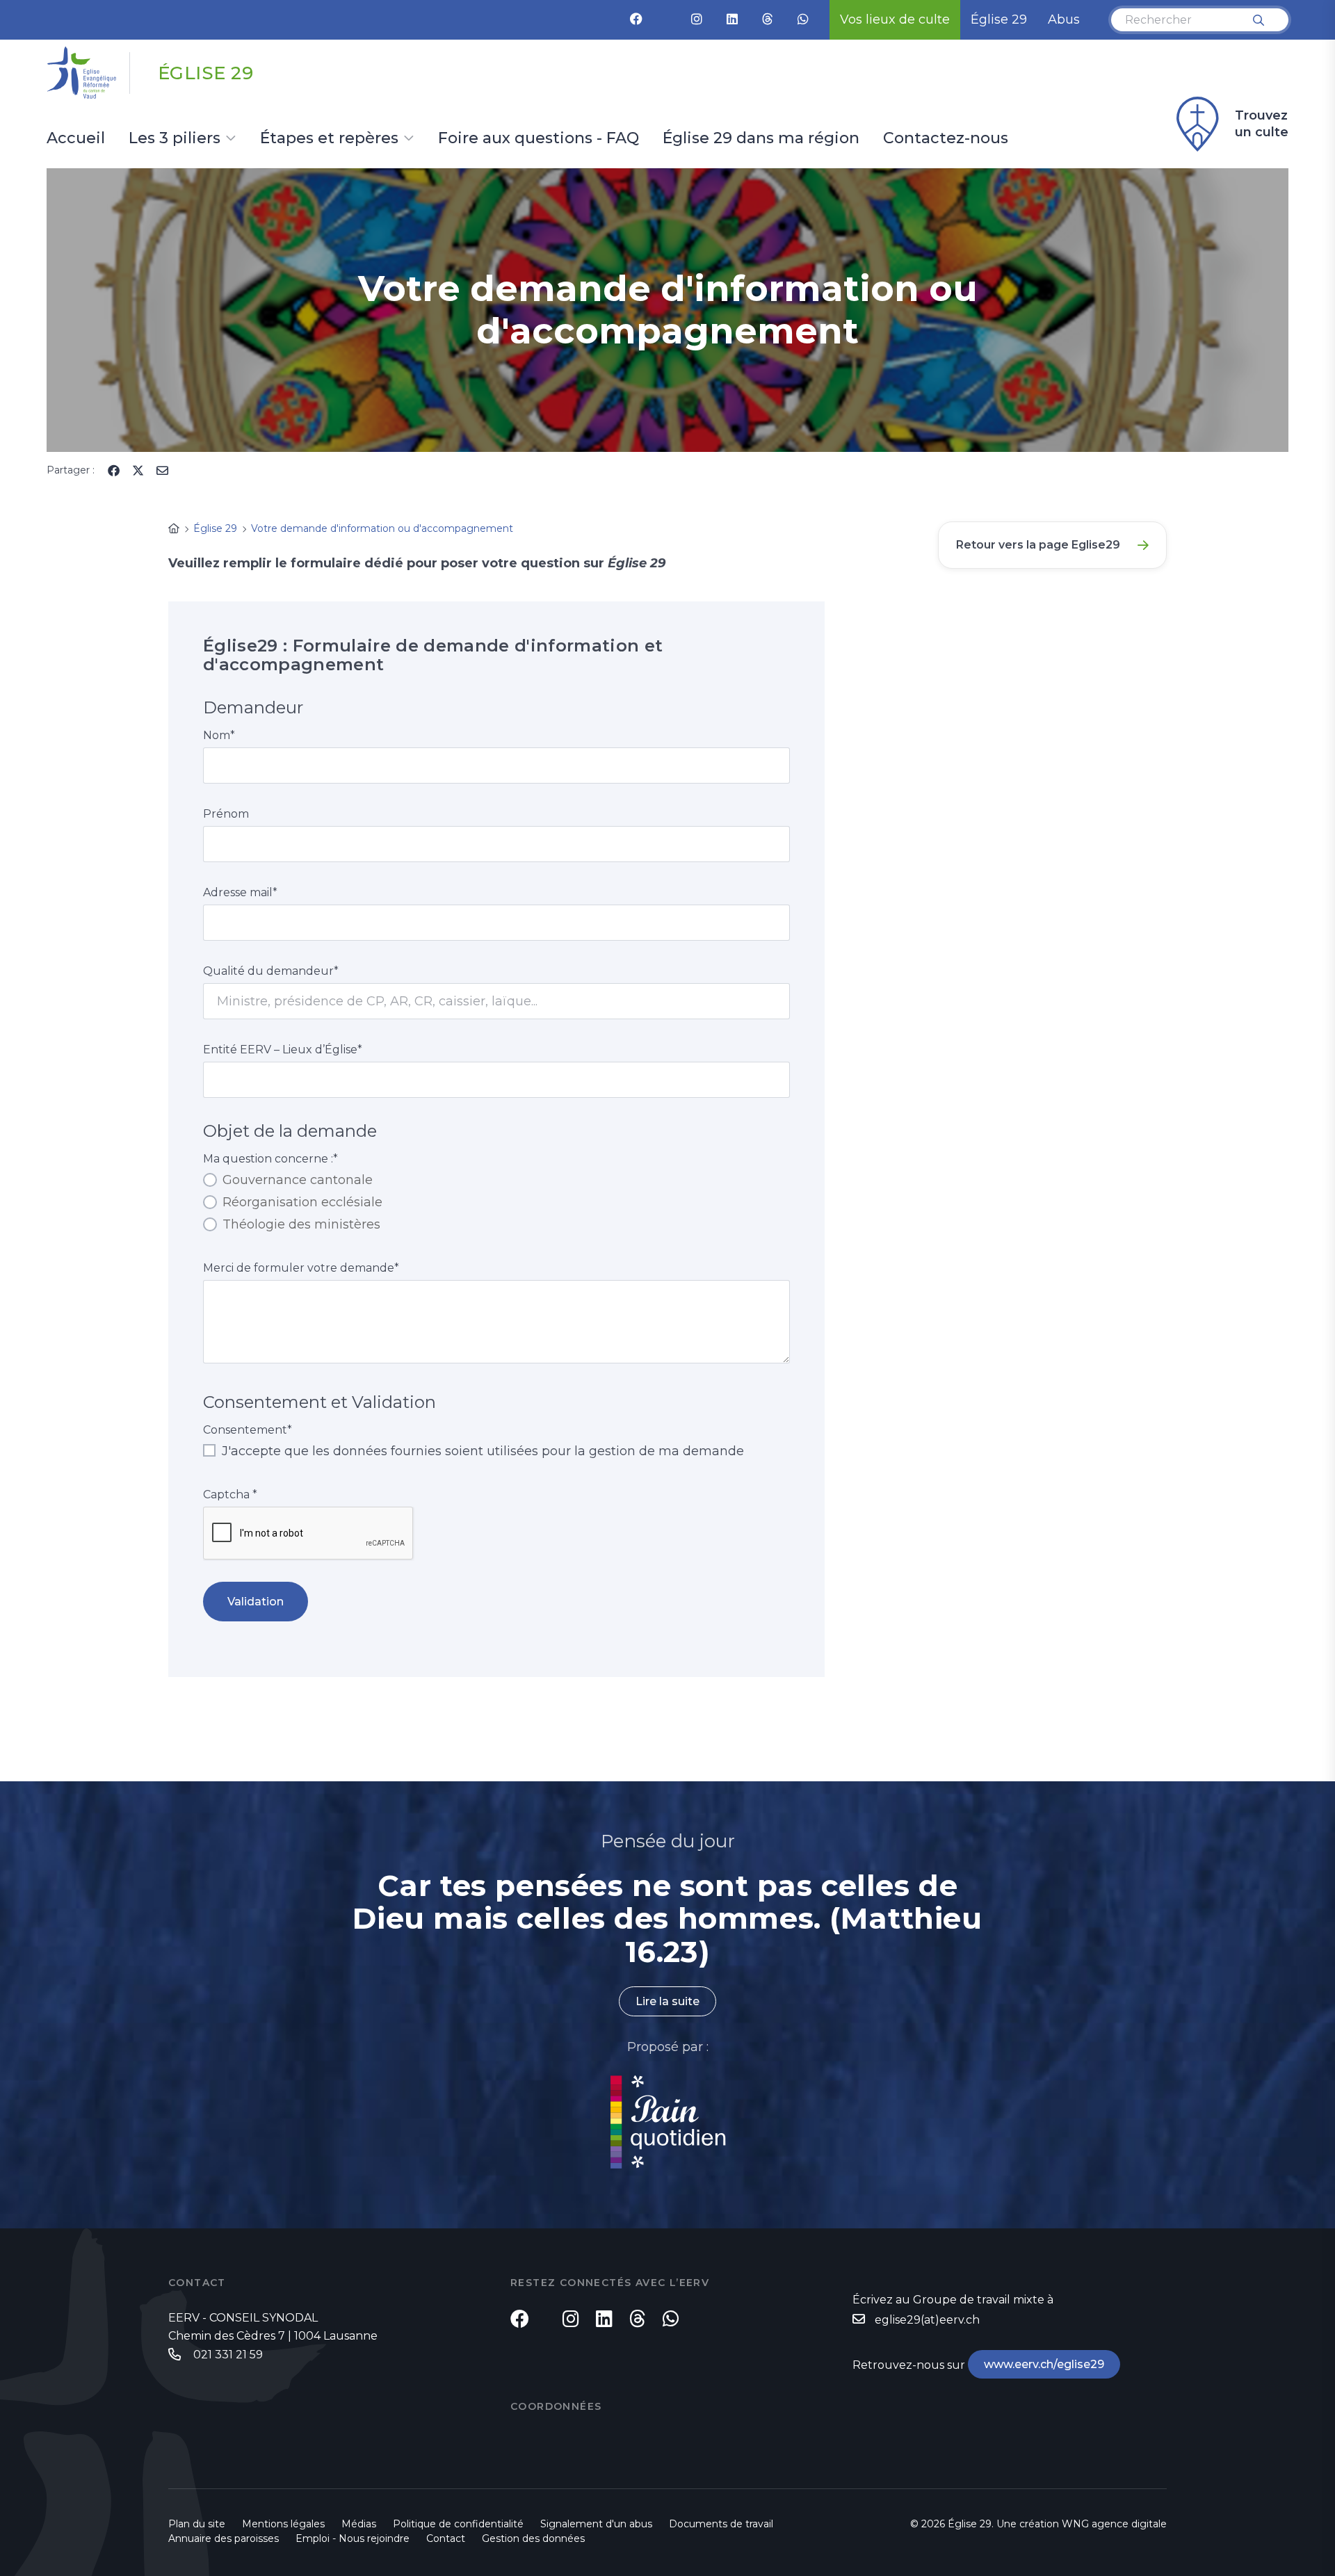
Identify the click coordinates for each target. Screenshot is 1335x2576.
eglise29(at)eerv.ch (927, 2320)
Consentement (248, 1430)
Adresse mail (240, 892)
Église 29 (999, 19)
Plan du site (197, 2524)
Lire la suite (667, 2001)
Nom (219, 735)
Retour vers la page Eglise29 (1038, 545)
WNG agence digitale (1114, 2524)
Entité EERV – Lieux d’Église (283, 1050)
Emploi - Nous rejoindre (353, 2538)
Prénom (226, 814)
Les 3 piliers (175, 139)
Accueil (76, 139)
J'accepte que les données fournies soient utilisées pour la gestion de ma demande (481, 1451)
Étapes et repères (329, 139)
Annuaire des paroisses (224, 2538)
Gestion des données (533, 2538)
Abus (1064, 19)
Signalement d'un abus (596, 2524)
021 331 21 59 (227, 2355)
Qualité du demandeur (271, 971)
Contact (446, 2538)
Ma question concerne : (270, 1159)
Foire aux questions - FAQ (539, 139)
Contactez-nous (946, 139)
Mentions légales (283, 2524)
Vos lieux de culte (895, 19)
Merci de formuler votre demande (301, 1268)
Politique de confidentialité (458, 2524)
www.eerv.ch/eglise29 (1044, 2364)
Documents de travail (721, 2524)
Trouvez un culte (1262, 124)
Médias (359, 2524)
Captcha (230, 1494)
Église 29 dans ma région (761, 139)
